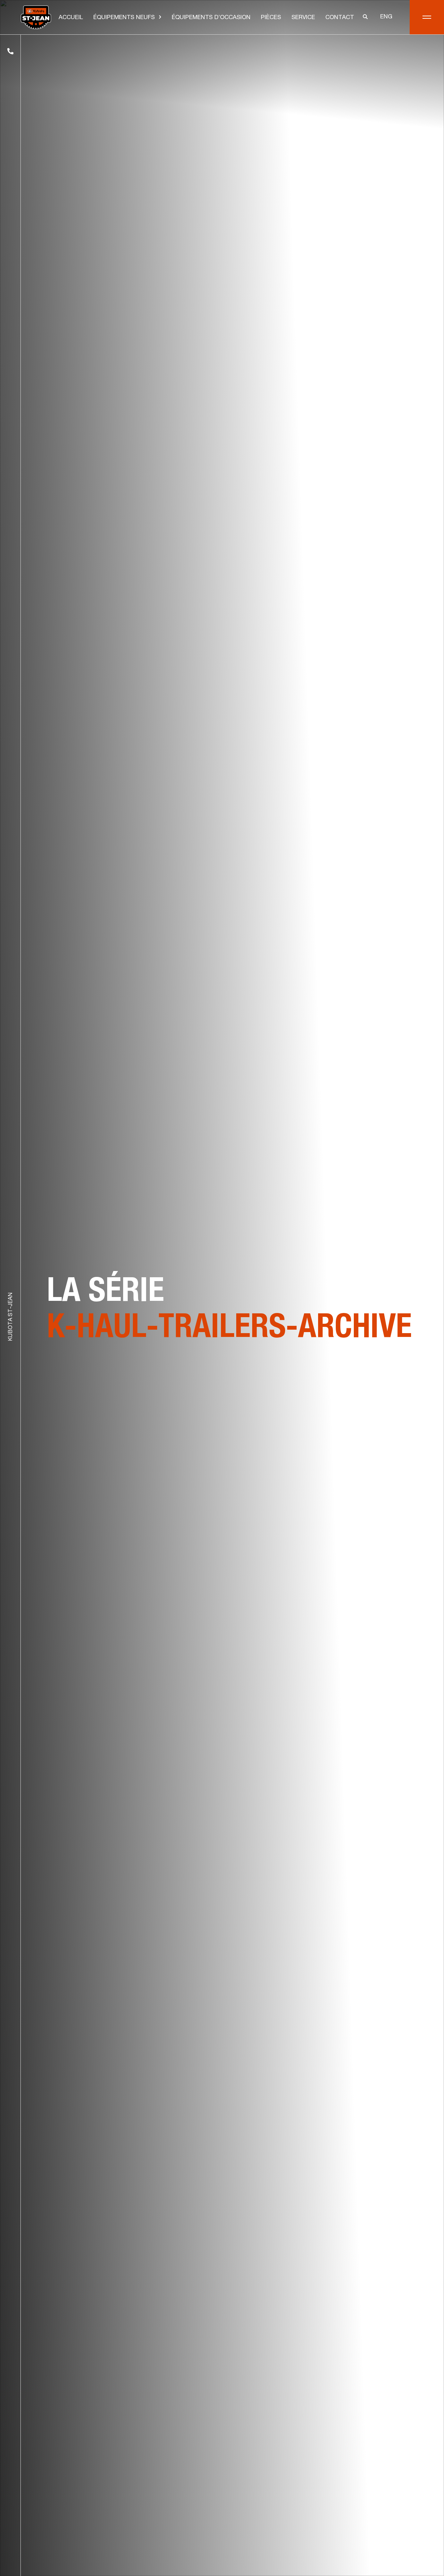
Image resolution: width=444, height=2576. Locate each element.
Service (303, 18)
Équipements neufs (124, 18)
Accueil (71, 18)
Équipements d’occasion (211, 18)
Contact (340, 18)
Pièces (271, 18)
